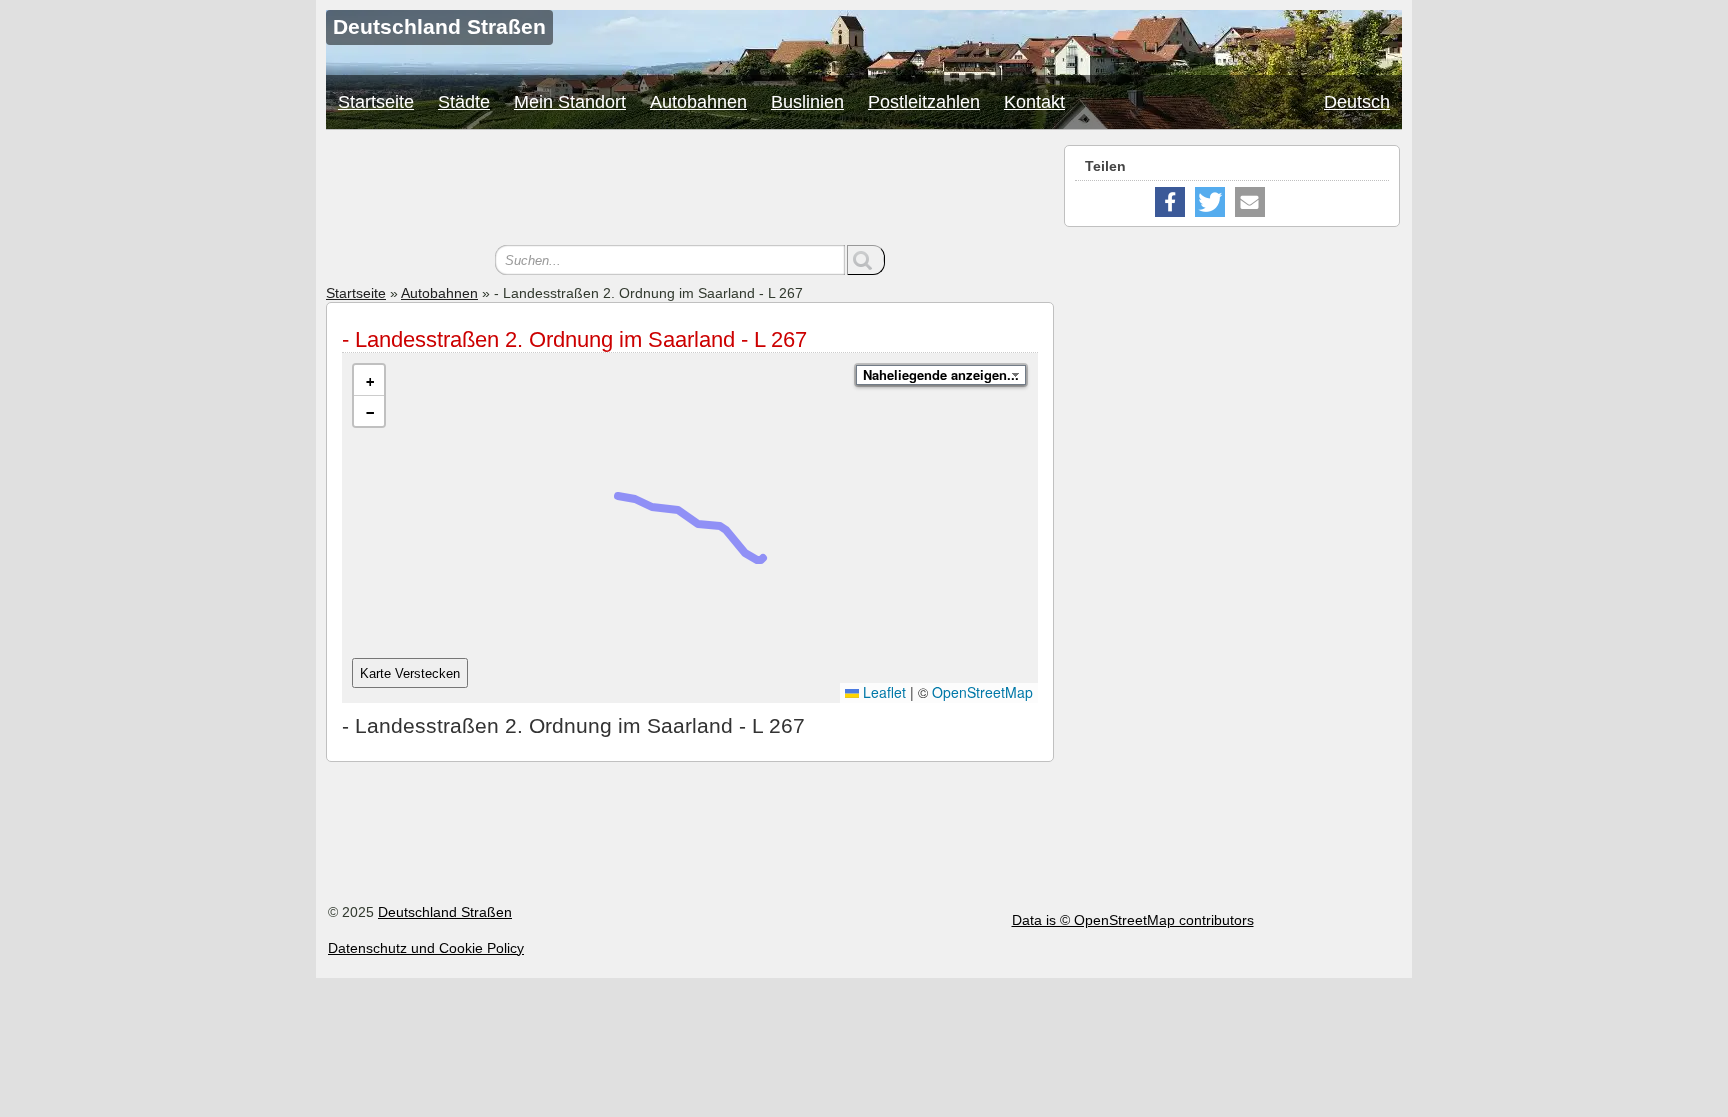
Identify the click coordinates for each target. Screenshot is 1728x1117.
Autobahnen (698, 102)
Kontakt (1034, 102)
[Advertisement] (690, 190)
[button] (369, 380)
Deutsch (1357, 102)
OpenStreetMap (982, 692)
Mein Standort (570, 102)
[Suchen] (866, 260)
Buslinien (807, 102)
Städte (464, 102)
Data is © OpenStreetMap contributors (1133, 920)
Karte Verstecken (410, 673)
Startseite (376, 102)
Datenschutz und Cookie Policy (426, 948)
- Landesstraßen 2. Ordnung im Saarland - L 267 (574, 339)
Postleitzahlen (924, 102)
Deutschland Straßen (445, 912)
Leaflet (882, 692)
